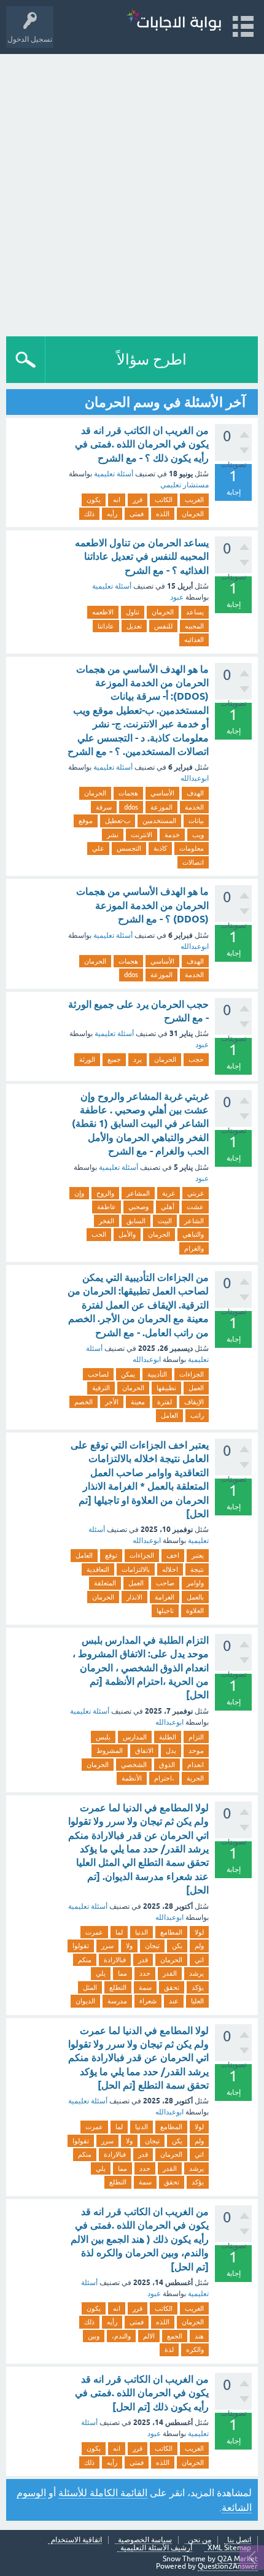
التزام (196, 1737)
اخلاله (170, 1569)
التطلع (118, 1987)
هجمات (128, 793)
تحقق (172, 1987)
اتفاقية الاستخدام (76, 2540)
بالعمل (195, 1597)
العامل (169, 1415)
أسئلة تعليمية (114, 474)
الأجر (112, 1402)
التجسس (129, 848)
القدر (170, 1973)
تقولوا (81, 1946)
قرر (138, 500)
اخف (173, 1555)
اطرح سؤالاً (152, 359)
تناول (133, 612)
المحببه (194, 626)
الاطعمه (103, 612)
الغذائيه (194, 640)
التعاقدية (98, 1569)
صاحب (165, 1583)
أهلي (168, 1207)
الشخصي (134, 1765)
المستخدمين (159, 821)
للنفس (163, 626)
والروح (105, 1193)
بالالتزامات (136, 1569)
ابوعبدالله (195, 778)
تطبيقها (166, 1388)
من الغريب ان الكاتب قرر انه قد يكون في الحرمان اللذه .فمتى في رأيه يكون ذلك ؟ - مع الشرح (142, 444)
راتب (197, 1415)
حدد (145, 1973)
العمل (196, 1388)
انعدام (196, 1765)
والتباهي (193, 1234)
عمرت (94, 1932)
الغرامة (165, 1597)
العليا (197, 2001)
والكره (195, 2350)
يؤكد (198, 1987)
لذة (169, 2350)
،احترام (164, 1778)
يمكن (128, 1374)
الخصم (83, 1402)
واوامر (195, 1583)
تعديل (134, 626)
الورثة (87, 1059)
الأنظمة (132, 1778)
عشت (195, 1207)
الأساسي (162, 793)
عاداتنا (106, 626)
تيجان (152, 1946)
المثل (90, 1987)
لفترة (165, 1402)
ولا (129, 1946)
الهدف (195, 793)
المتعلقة (105, 1583)
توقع (111, 1555)
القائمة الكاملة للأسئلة (103, 2493)
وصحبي (138, 1207)
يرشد (196, 1973)
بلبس (103, 1737)
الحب (99, 1234)
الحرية (195, 1778)
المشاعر (138, 1193)
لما (119, 1932)
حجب (196, 1059)
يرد (138, 1059)
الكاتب (164, 500)
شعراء (148, 2001)
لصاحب (98, 1374)
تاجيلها (165, 1611)
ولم (199, 1946)
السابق (136, 1221)
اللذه (163, 514)
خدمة (172, 835)
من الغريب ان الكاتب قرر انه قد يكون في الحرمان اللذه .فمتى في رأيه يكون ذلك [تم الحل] (142, 2393)
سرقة (104, 807)
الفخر (107, 1221)
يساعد (195, 612)
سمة (145, 1987)
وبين (94, 2336)
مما (122, 1973)
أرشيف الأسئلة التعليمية (156, 2548)
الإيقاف (194, 1402)
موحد (196, 1750)
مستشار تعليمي (184, 485)
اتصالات (193, 862)
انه (117, 500)
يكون (94, 500)
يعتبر (198, 1555)
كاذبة (160, 848)
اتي (199, 1960)
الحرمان (193, 514)
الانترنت (142, 835)
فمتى (137, 514)
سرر (107, 1946)
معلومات (192, 848)
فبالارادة (115, 1960)
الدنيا (142, 1932)
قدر (143, 1960)
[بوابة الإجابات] (174, 21)
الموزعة (161, 807)
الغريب (194, 500)
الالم (149, 2336)
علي (98, 848)
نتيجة (197, 1569)
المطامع (171, 1932)
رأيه (112, 514)
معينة (138, 1402)
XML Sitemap (229, 2548)
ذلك (89, 514)
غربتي (196, 1193)
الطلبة (168, 1737)
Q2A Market (238, 2559)
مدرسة (117, 2001)
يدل (171, 1750)
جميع (114, 1059)
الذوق (167, 1765)
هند (199, 2336)
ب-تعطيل (118, 821)
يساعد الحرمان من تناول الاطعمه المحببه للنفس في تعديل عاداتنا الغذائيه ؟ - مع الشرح (142, 557)
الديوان (85, 2001)
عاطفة (107, 1207)
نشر (113, 835)
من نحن (200, 2540)
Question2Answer (228, 2566)
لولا (199, 1932)
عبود (177, 597)
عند (174, 2001)
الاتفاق (144, 1750)
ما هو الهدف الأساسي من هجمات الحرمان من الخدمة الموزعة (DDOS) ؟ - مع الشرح (142, 905)
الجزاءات (192, 1374)
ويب (198, 835)
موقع (86, 821)
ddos (131, 807)
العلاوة (195, 1611)
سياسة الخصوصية (145, 2540)
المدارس (135, 1737)
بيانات (196, 821)
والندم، (121, 2336)
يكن (177, 1946)
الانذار (134, 1597)
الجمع (175, 2336)
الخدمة (194, 807)
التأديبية (157, 1374)
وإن (79, 1193)
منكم (85, 1960)
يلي (101, 1973)
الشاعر (194, 1221)
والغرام (194, 1248)
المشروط (110, 1750)
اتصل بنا (239, 2540)
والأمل (127, 1234)
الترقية (101, 1388)
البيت (165, 1221)
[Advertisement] (132, 192)
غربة (169, 1193)
